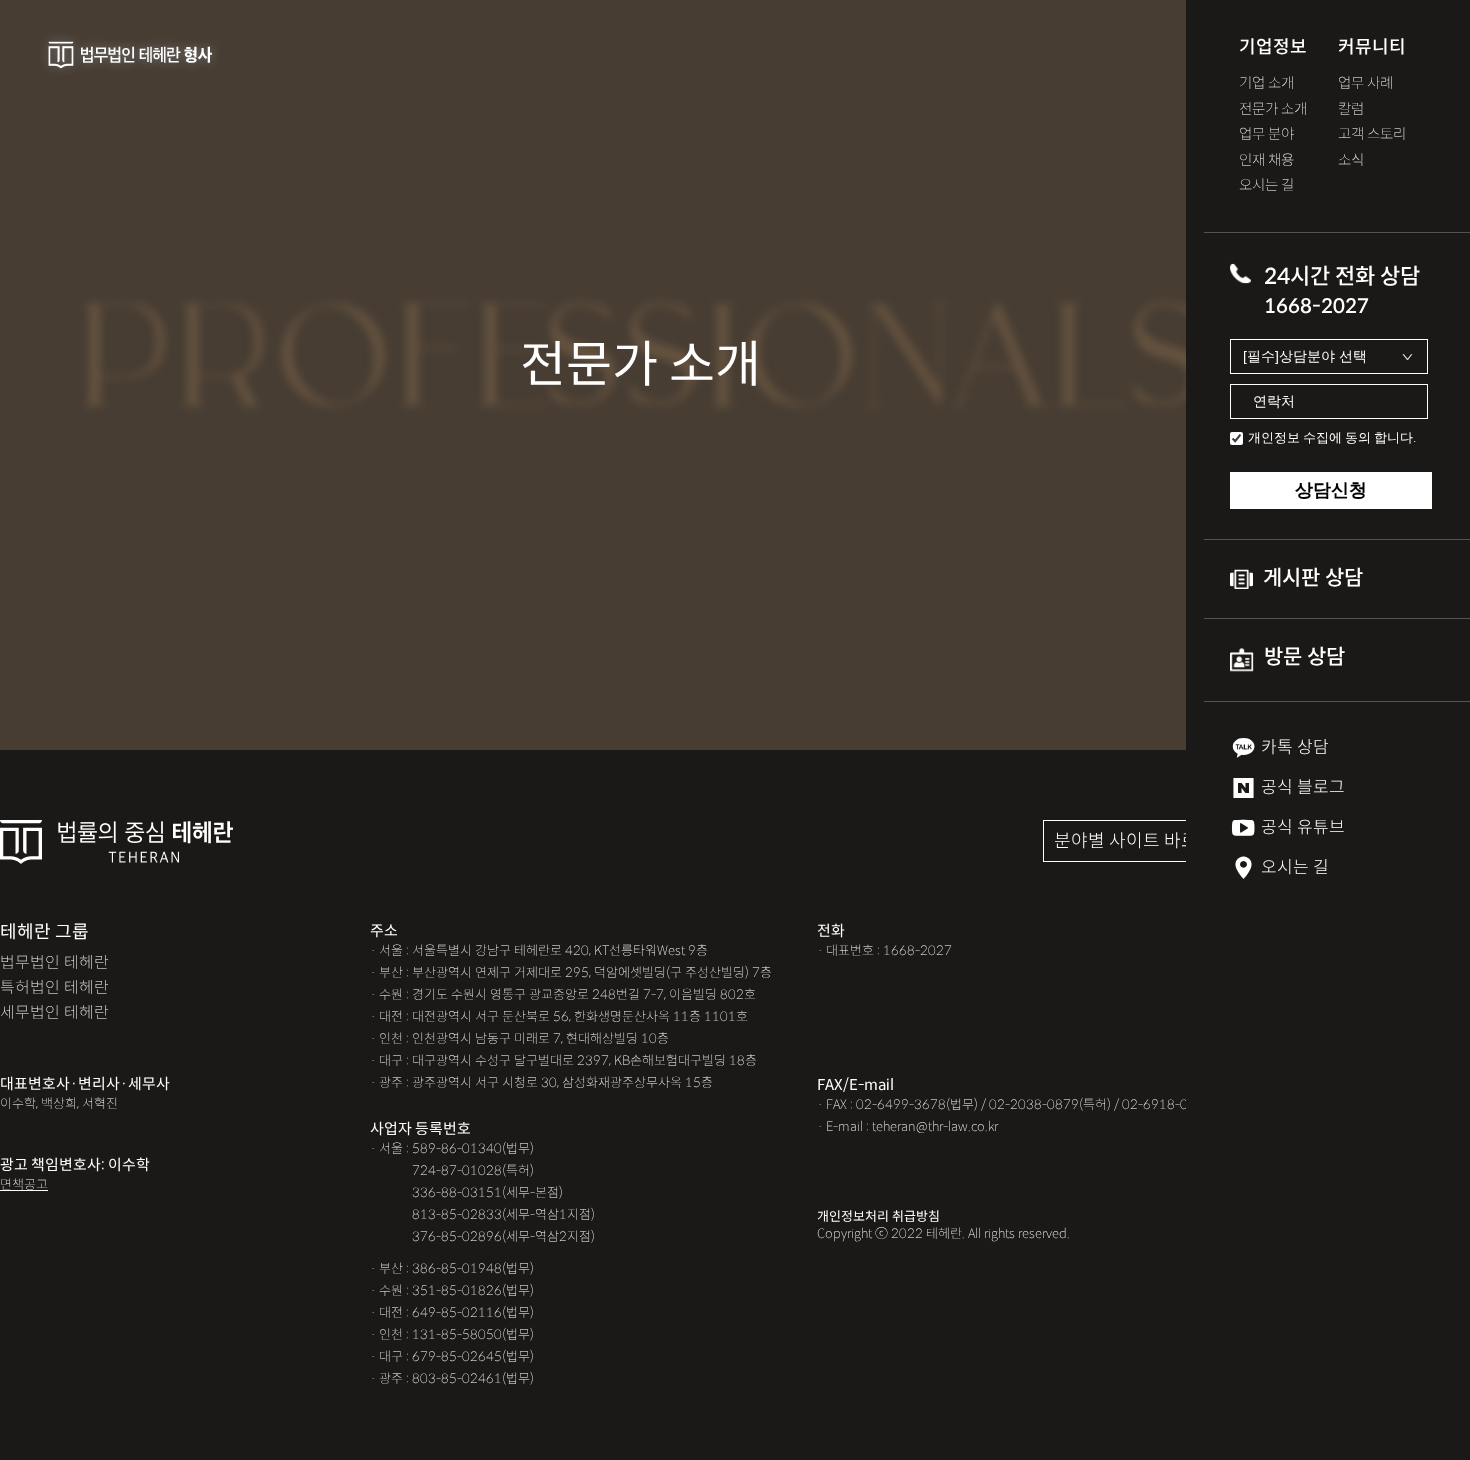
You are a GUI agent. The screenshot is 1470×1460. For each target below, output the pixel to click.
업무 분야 (1266, 134)
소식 (1351, 160)
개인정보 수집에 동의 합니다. (1332, 437)
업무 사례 (1365, 83)
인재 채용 (1266, 160)
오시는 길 (1266, 185)
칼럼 (1351, 109)
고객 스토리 (1372, 134)
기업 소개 (1266, 83)
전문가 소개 (1273, 109)
